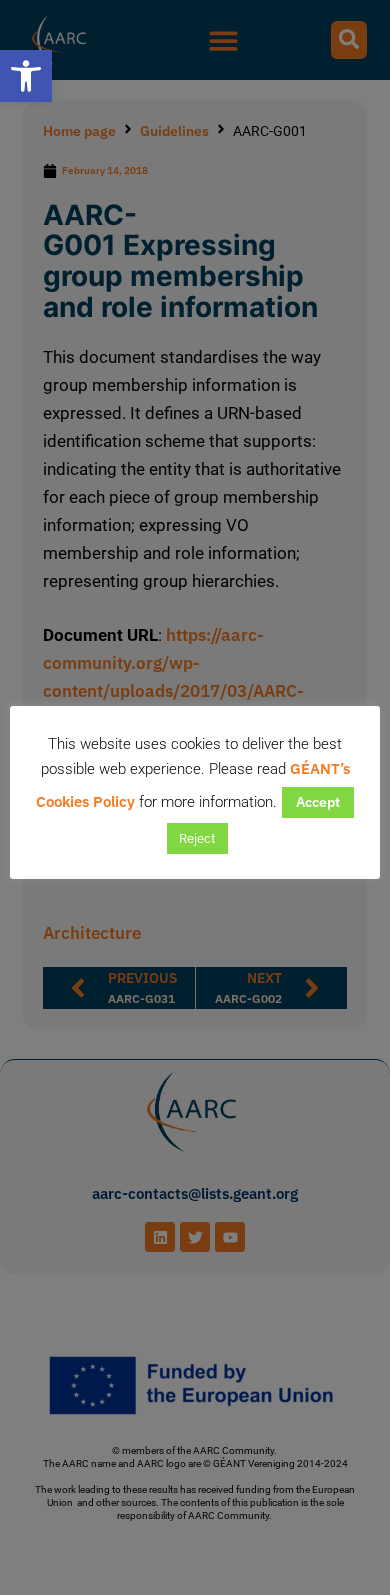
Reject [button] (197, 838)
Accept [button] (318, 802)
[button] (26, 76)
